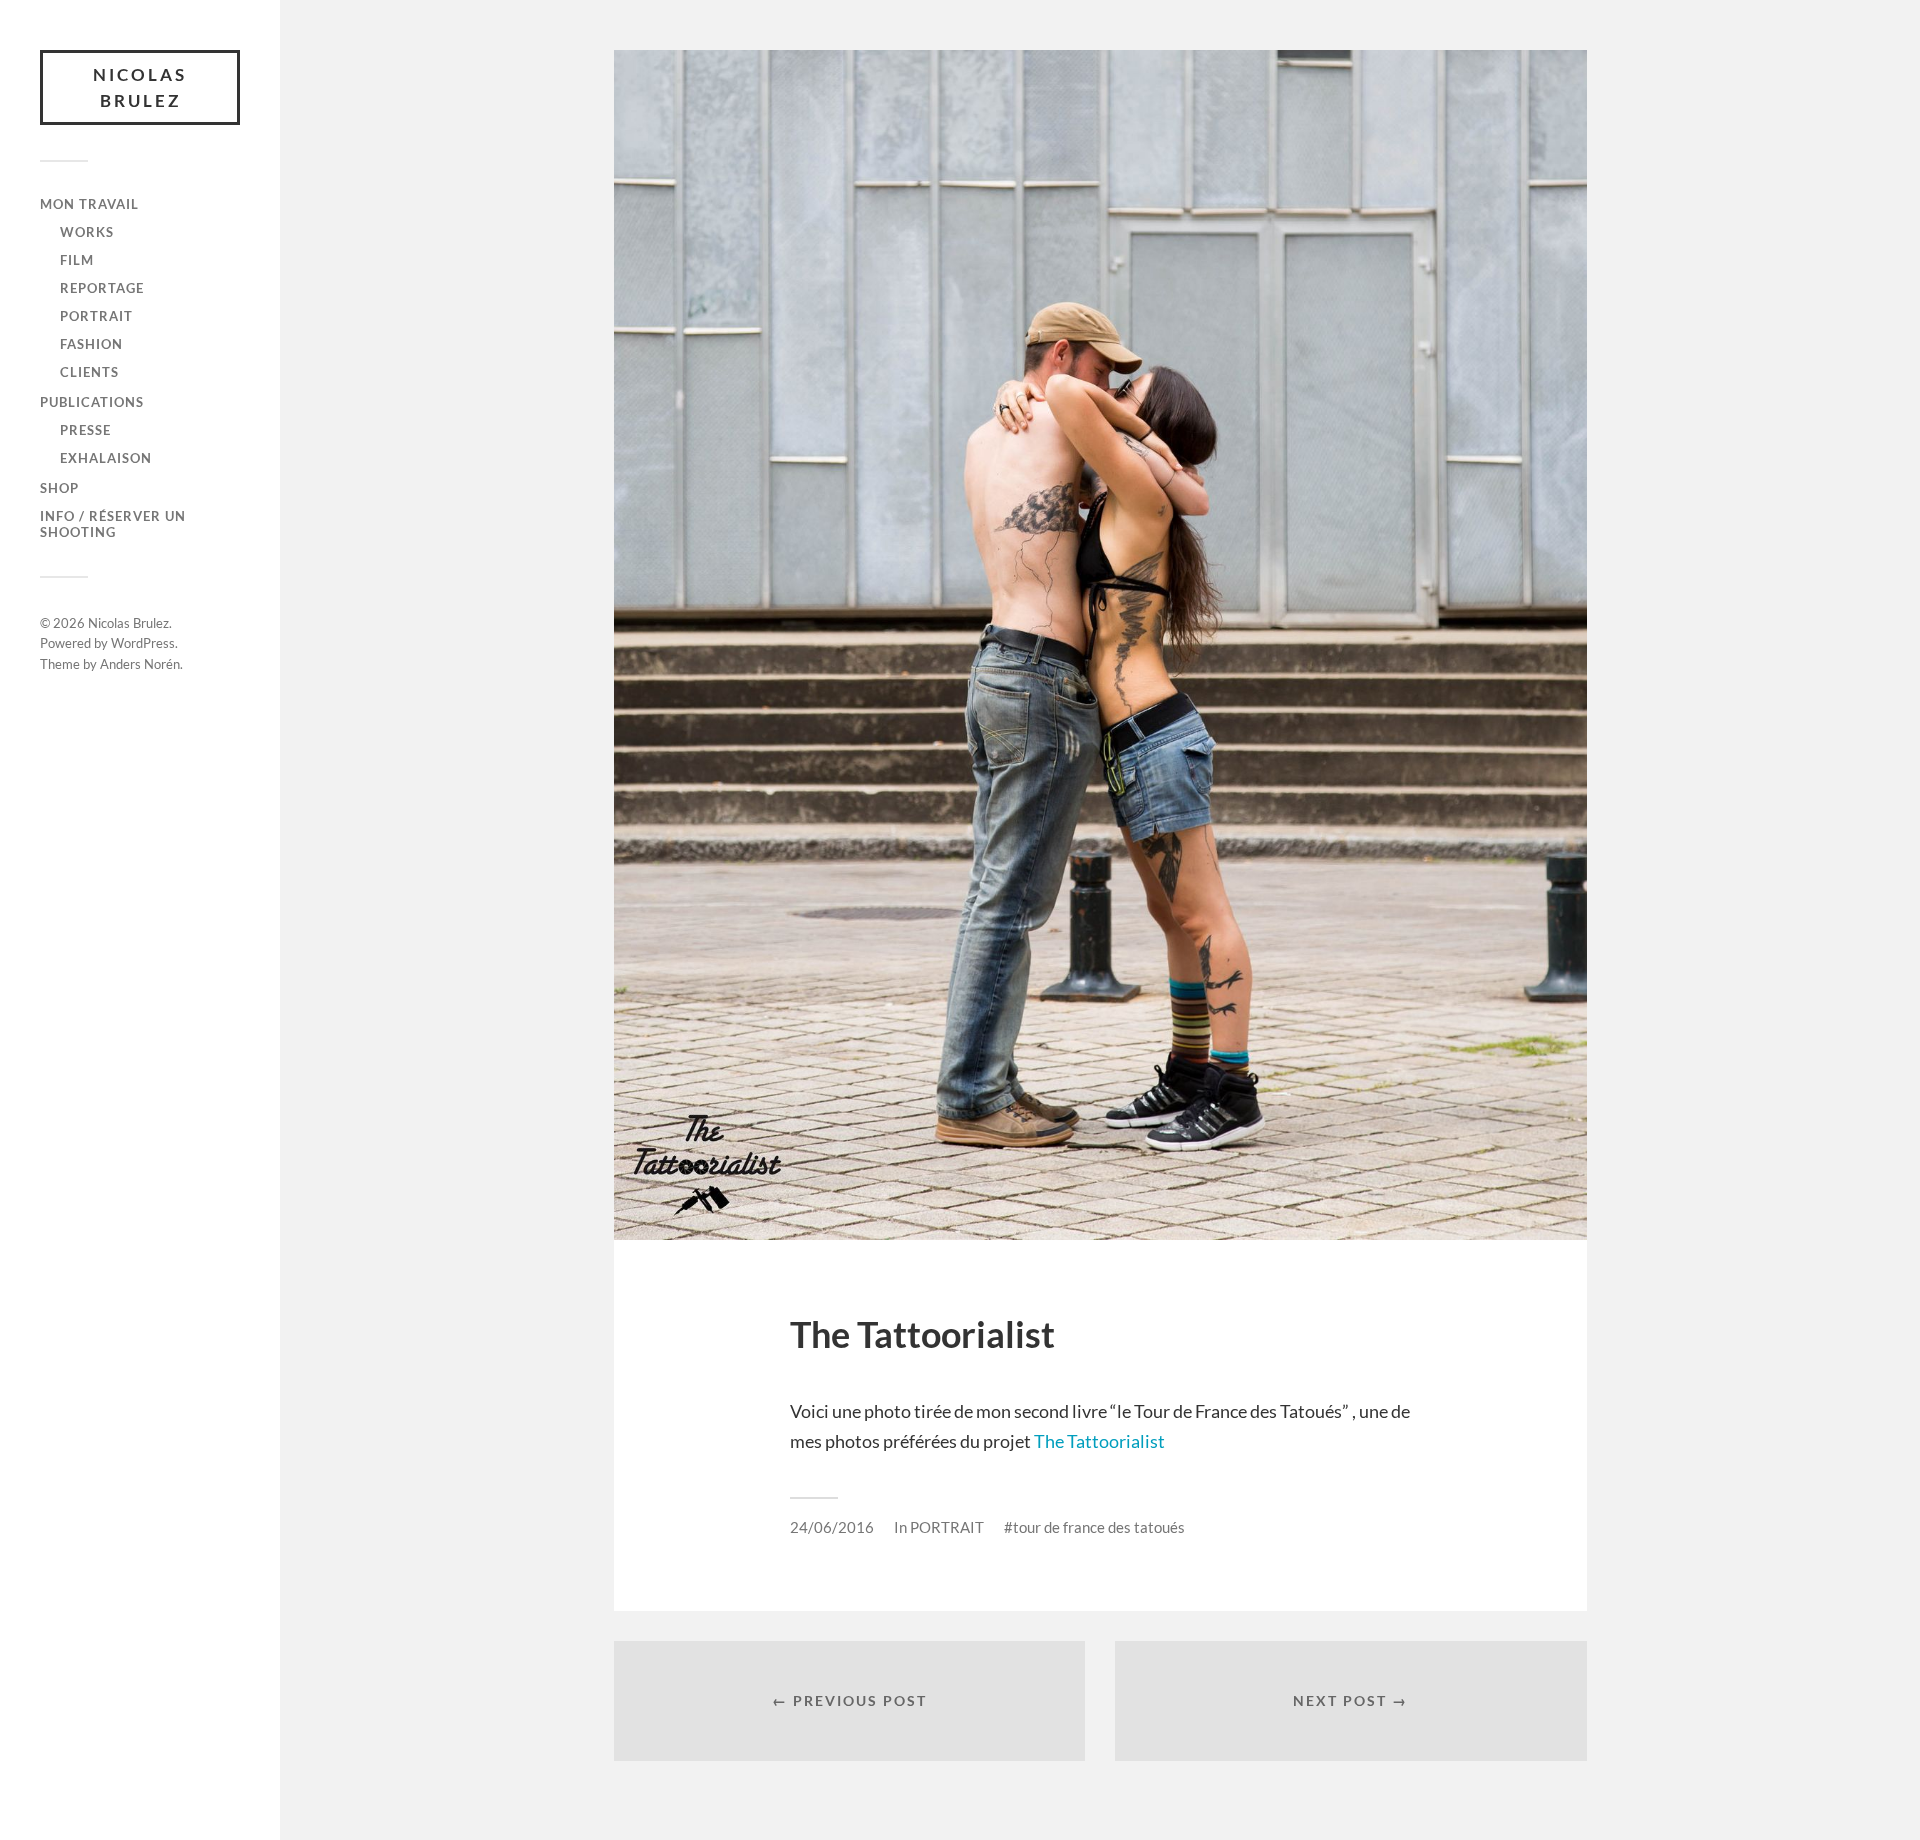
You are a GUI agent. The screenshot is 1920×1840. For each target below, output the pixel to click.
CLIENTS (89, 372)
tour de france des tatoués (1099, 1527)
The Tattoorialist (1099, 1441)
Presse (85, 430)
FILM (77, 260)
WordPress (143, 643)
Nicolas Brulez (140, 87)
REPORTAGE (102, 288)
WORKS (87, 232)
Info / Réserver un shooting (113, 524)
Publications (92, 402)
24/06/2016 (832, 1527)
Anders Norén (140, 664)
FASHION (91, 344)
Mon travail (89, 204)
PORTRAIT (96, 316)
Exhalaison (106, 458)
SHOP (59, 488)
